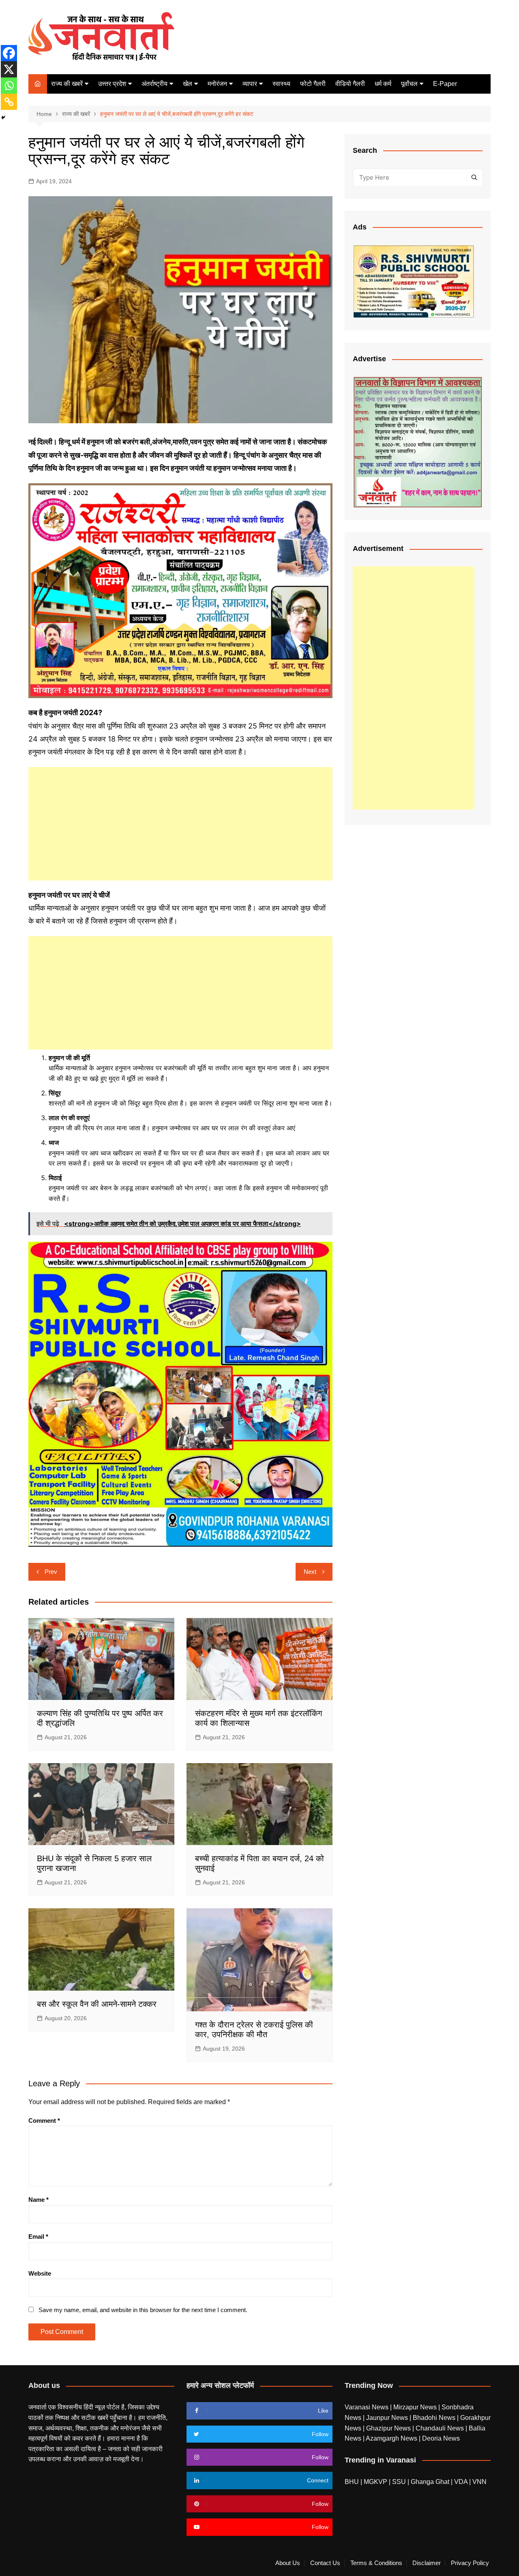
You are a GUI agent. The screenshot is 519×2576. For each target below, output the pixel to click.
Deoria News (441, 2438)
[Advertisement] (180, 824)
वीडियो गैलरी (350, 84)
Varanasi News (367, 2407)
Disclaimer (427, 2563)
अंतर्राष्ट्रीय (154, 84)
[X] (9, 69)
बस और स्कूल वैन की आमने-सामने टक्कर (97, 2004)
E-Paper (445, 84)
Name (39, 2200)
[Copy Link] (9, 102)
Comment (44, 2121)
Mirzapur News (416, 2407)
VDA (462, 2482)
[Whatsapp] (9, 86)
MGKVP (375, 2482)
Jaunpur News (388, 2418)
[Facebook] (9, 53)
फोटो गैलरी (313, 84)
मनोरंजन (217, 84)
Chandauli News (441, 2428)
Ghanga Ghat (430, 2482)
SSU (400, 2482)
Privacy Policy (470, 2563)
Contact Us (325, 2563)
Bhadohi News (435, 2418)
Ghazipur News (389, 2428)
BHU (352, 2482)
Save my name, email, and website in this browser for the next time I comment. (143, 2310)
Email (38, 2236)
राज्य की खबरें (67, 84)
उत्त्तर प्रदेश (112, 84)
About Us (288, 2563)
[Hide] (3, 118)
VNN (479, 2482)
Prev (51, 1572)
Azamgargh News (392, 2438)
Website (40, 2273)
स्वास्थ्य (281, 84)
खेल (188, 84)
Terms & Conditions (376, 2563)
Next (310, 1572)
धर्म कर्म (383, 84)
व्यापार (250, 84)
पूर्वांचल (409, 84)
